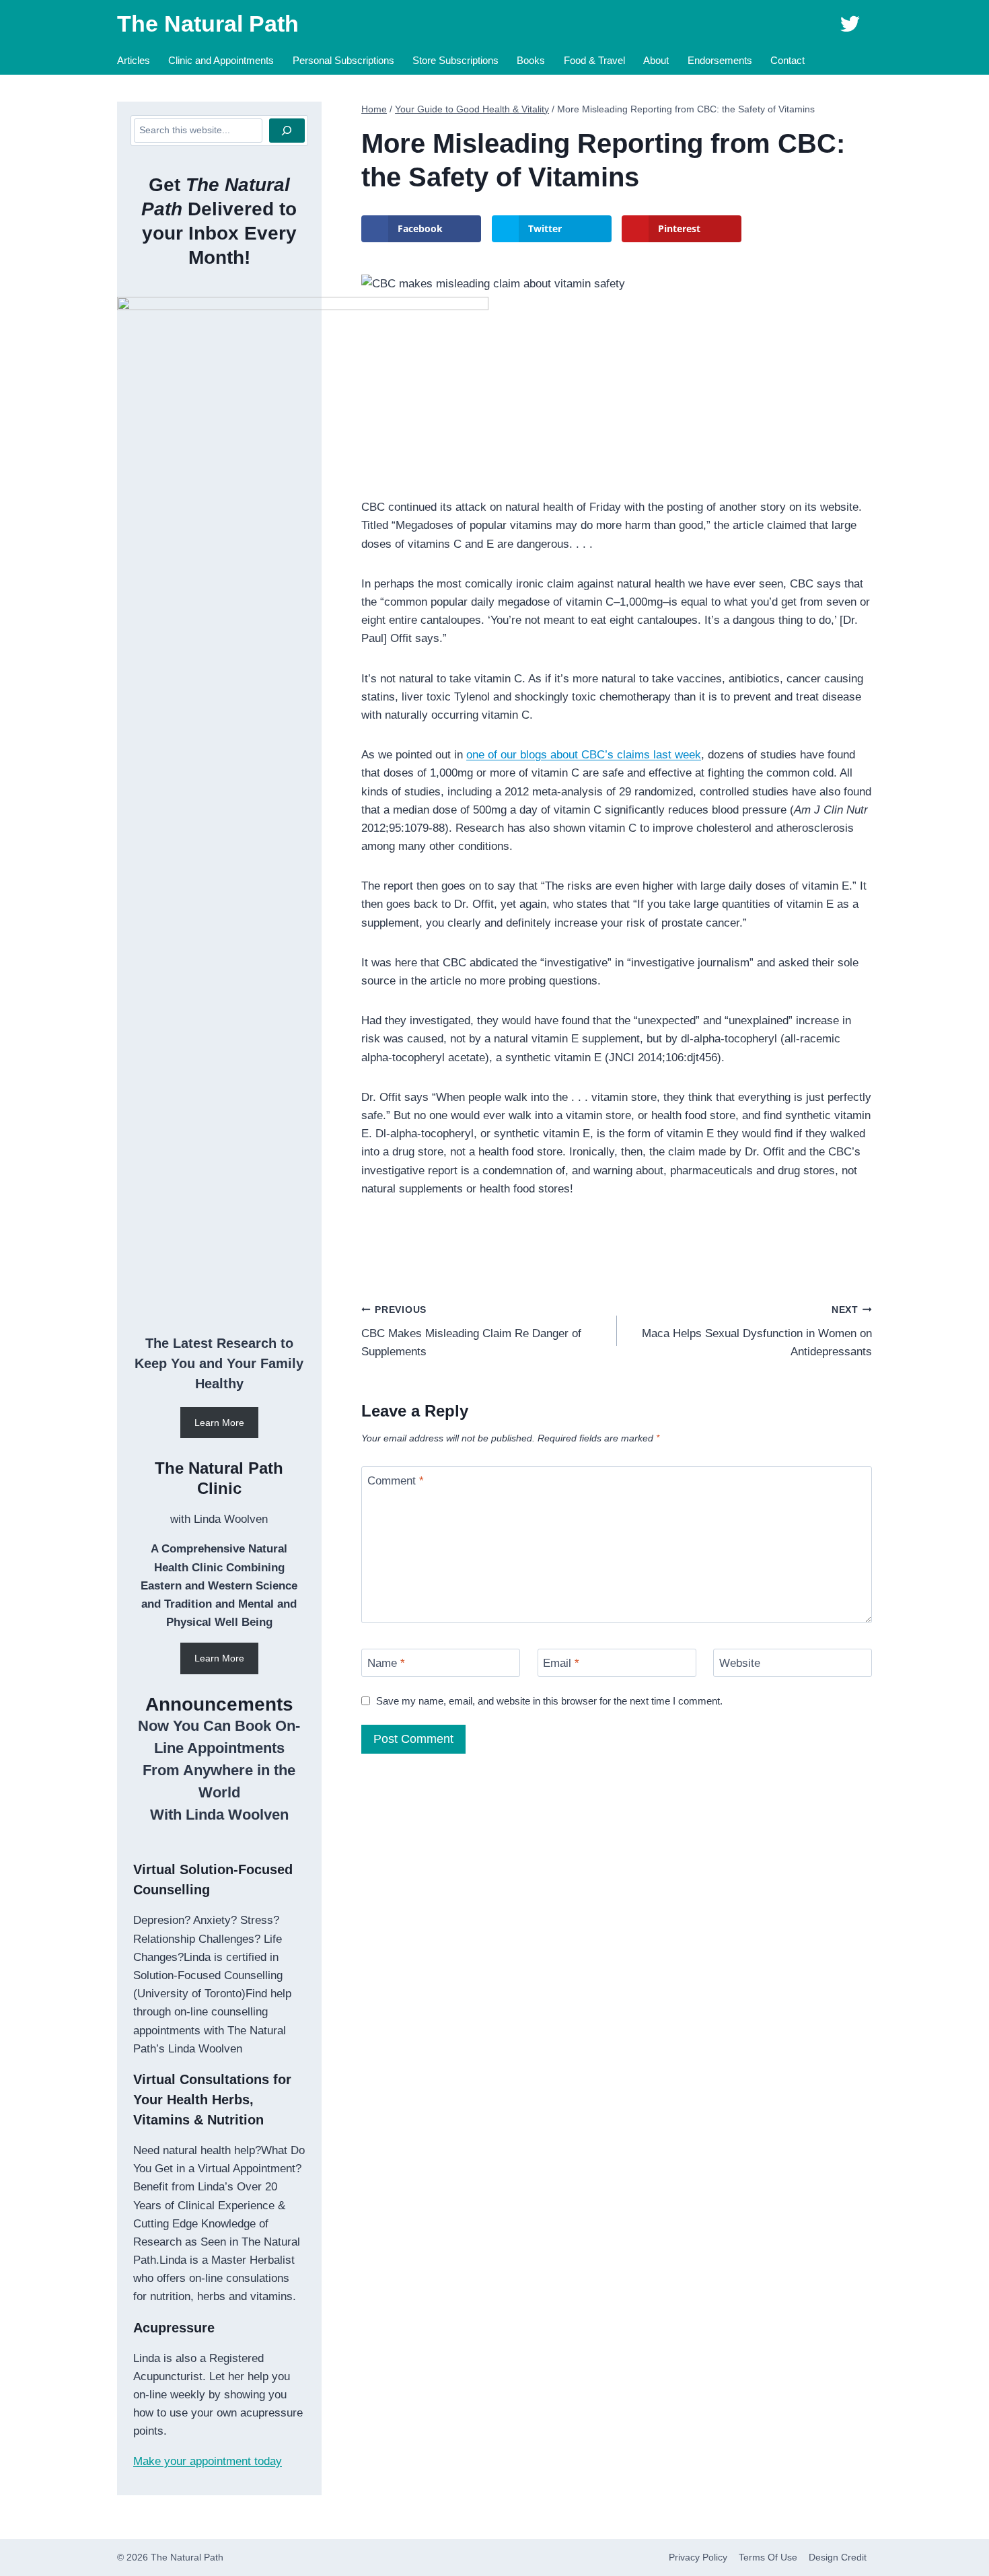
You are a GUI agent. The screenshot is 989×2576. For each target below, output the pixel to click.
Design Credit (838, 2557)
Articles (134, 60)
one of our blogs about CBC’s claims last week (584, 755)
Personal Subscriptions (343, 60)
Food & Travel (594, 60)
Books (531, 60)
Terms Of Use (768, 2557)
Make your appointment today (208, 2461)
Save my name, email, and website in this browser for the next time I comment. (549, 1701)
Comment (396, 1481)
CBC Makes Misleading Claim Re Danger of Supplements (471, 1331)
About (656, 60)
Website (740, 1663)
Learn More (219, 1423)
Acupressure (174, 2328)
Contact (787, 60)
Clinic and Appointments (221, 60)
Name (386, 1663)
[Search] (287, 131)
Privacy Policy (698, 2557)
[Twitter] (850, 24)
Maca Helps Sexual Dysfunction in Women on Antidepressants (757, 1331)
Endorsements (720, 60)
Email (561, 1663)
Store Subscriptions (455, 60)
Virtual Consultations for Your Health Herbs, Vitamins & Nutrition (212, 2100)
